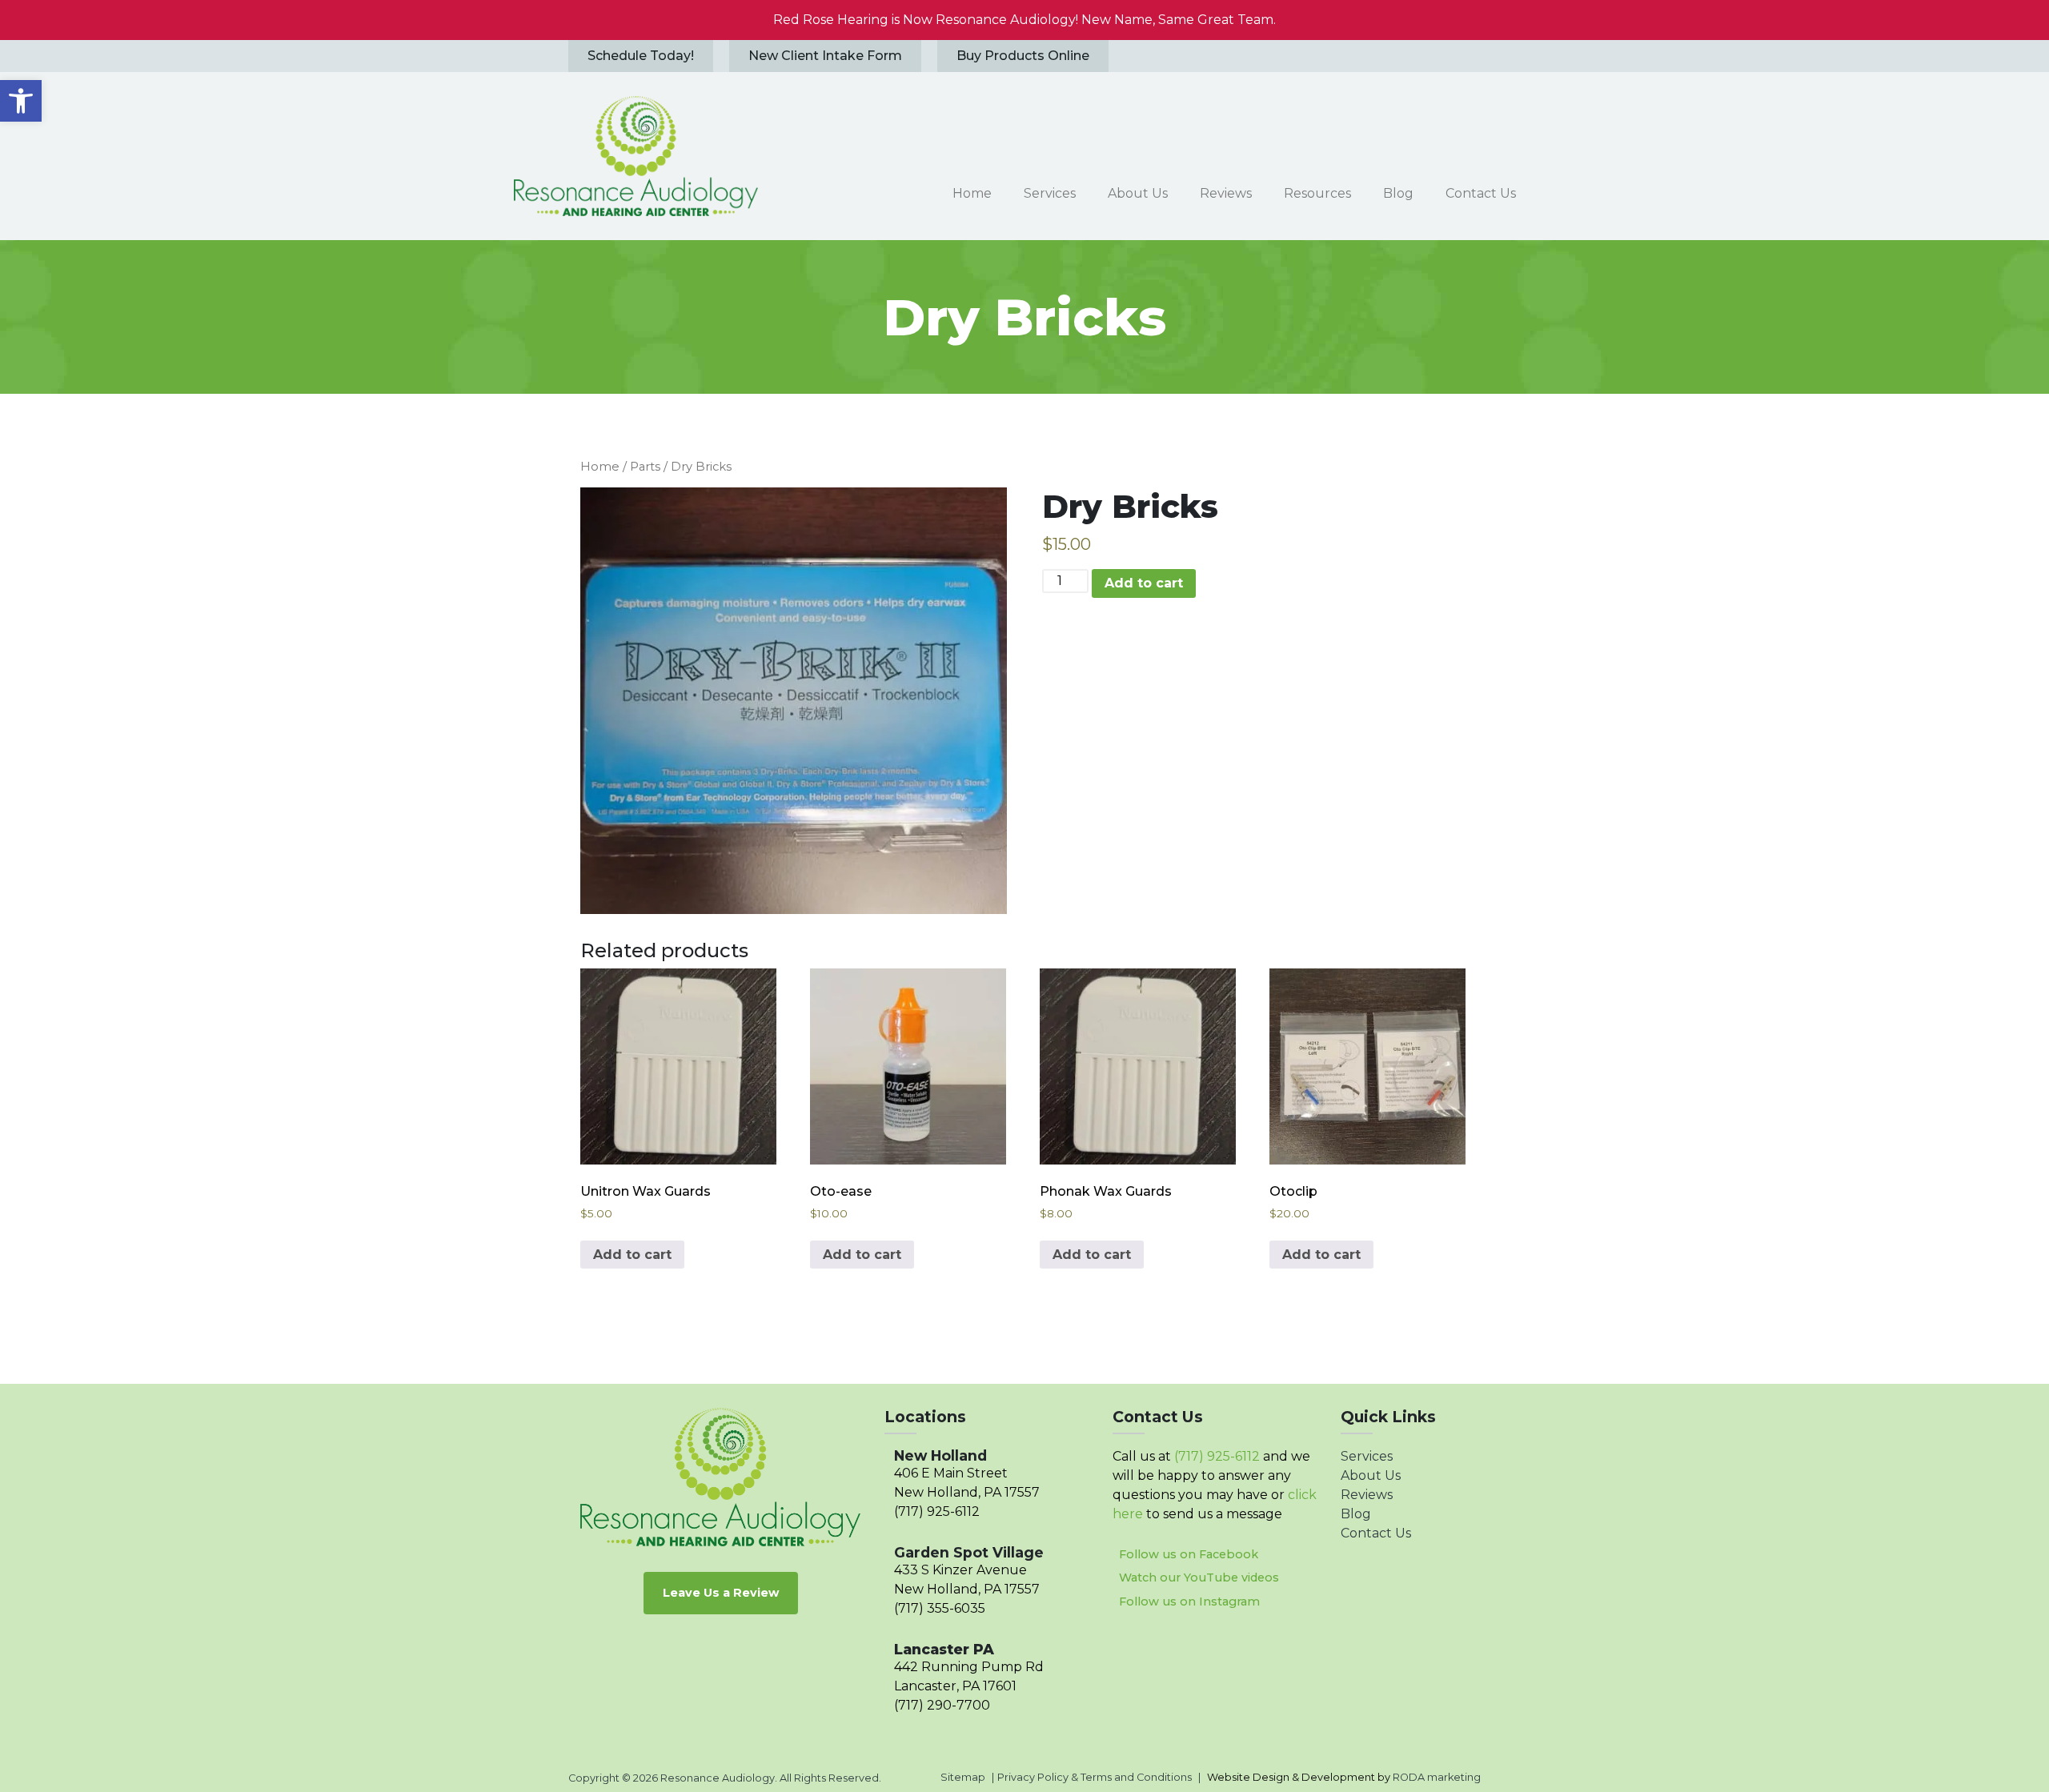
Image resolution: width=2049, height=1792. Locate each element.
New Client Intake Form (825, 56)
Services (1367, 1456)
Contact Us (1376, 1533)
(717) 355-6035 (940, 1608)
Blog (1356, 1514)
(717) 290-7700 (942, 1705)
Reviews (1367, 1495)
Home (600, 467)
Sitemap (963, 1777)
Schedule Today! (641, 56)
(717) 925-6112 (937, 1511)
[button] (21, 101)
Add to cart (1144, 583)
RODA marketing (1437, 1777)
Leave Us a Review (721, 1593)
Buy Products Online (1023, 56)
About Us (1371, 1475)
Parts (645, 467)
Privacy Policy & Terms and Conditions (1095, 1777)
